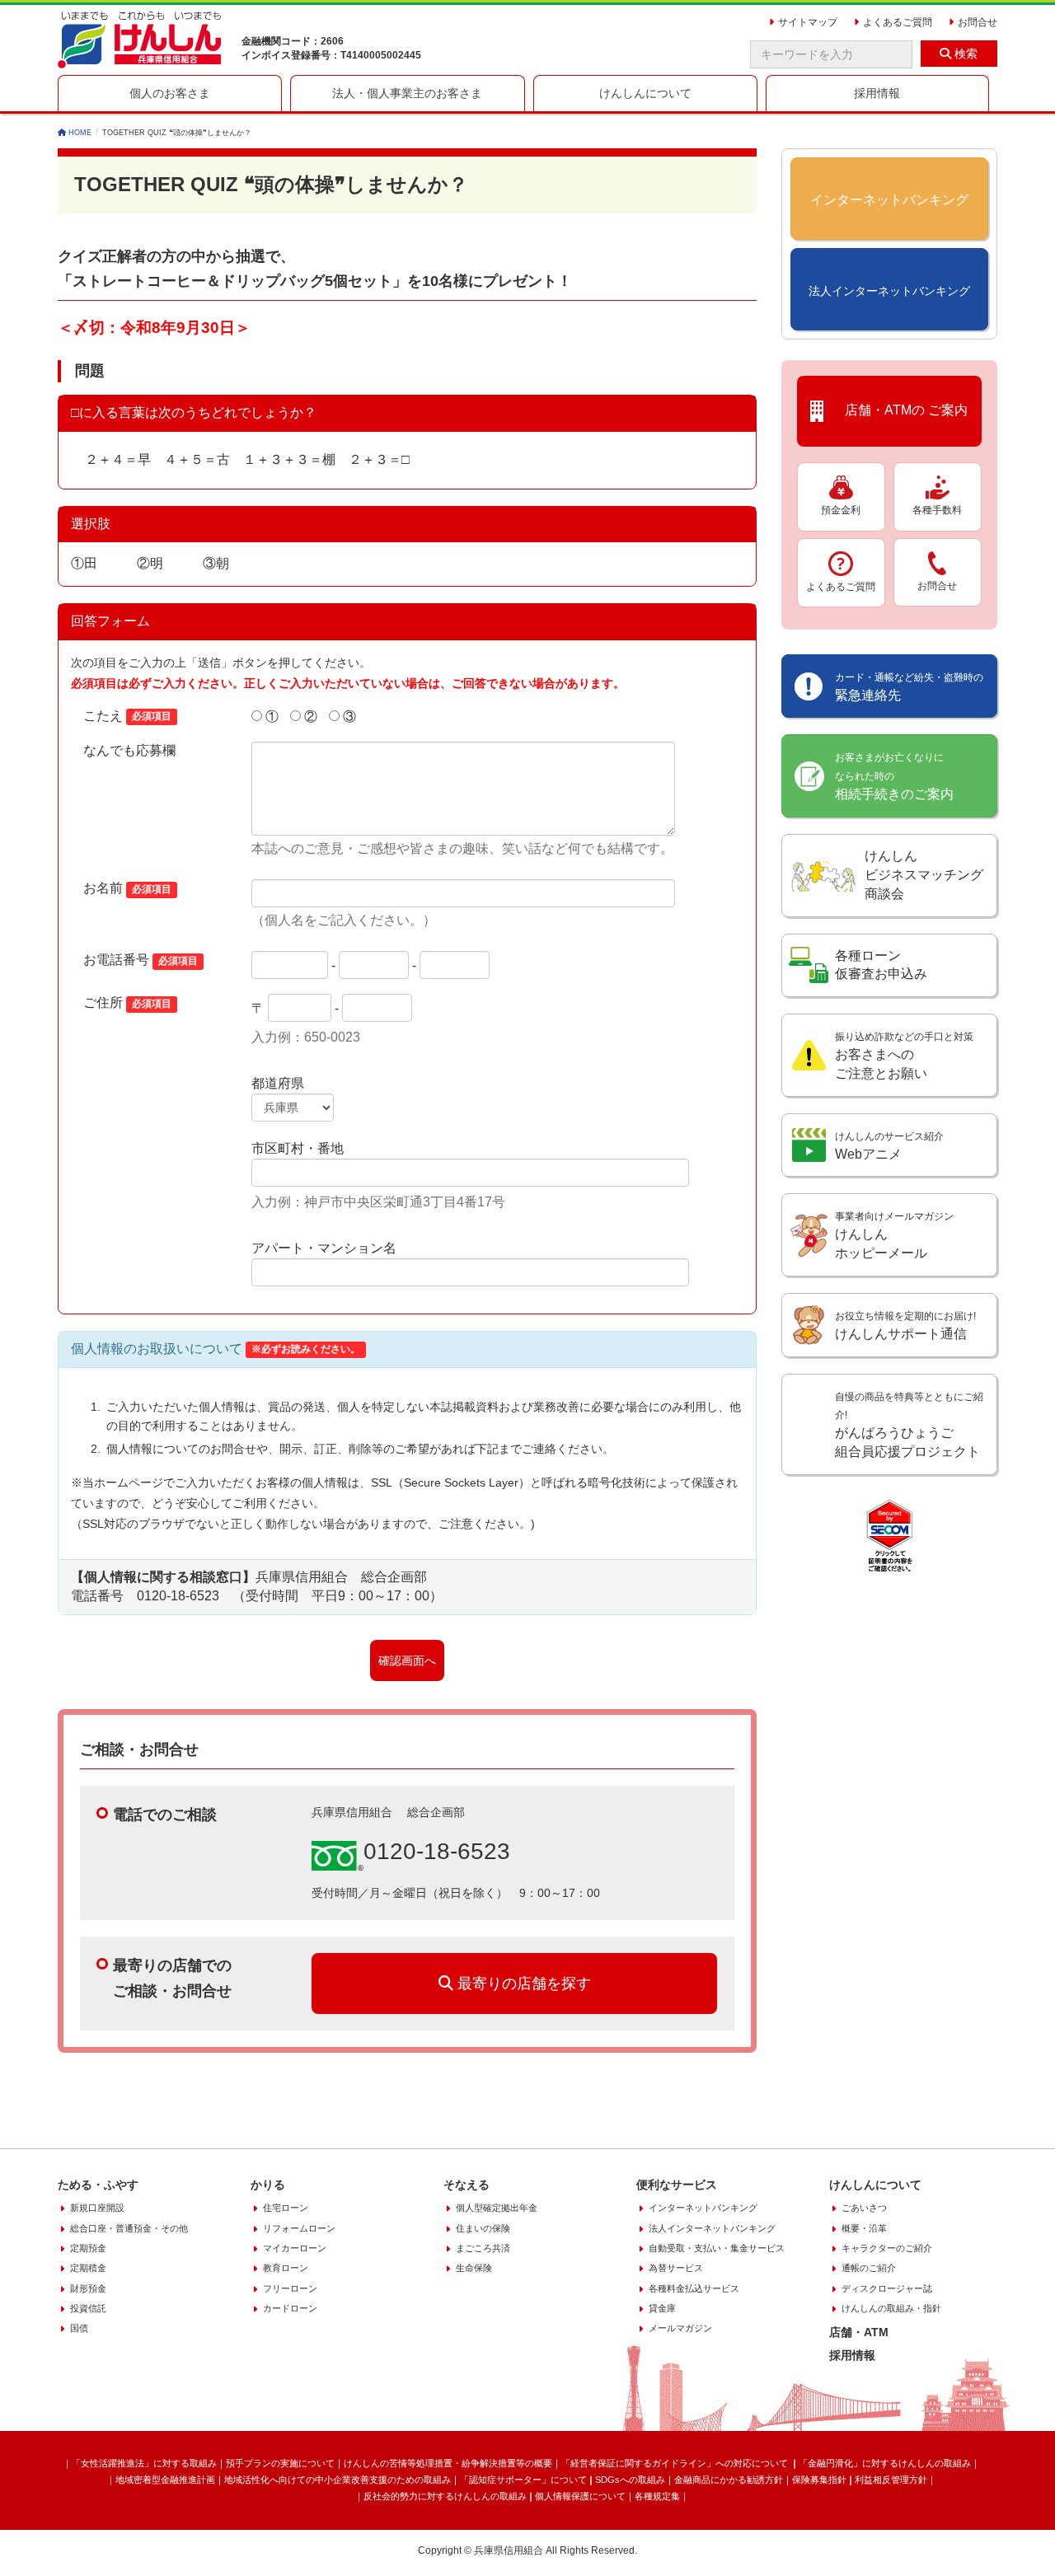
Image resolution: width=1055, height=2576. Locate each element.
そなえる (467, 2185)
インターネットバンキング (703, 2208)
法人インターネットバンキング (712, 2228)
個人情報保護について (580, 2496)
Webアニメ (889, 1146)
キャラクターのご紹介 (887, 2248)
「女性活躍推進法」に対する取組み (144, 2463)
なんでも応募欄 (129, 750)
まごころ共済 (483, 2248)
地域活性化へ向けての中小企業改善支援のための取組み (338, 2480)
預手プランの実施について (280, 2463)
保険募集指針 (819, 2480)
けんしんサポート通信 (905, 1325)
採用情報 (852, 2355)
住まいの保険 (483, 2228)
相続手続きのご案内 (894, 776)
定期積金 (88, 2268)
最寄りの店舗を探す (522, 1984)
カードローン (290, 2308)
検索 (964, 54)
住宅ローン (286, 2208)
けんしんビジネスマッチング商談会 (924, 875)
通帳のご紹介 (869, 2268)
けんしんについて (875, 2185)
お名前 (127, 888)
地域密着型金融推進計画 (165, 2480)
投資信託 (88, 2308)
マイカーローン (295, 2248)
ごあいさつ (864, 2208)
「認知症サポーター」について (523, 2480)
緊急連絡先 (909, 687)
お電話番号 (141, 960)
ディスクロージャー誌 (887, 2288)
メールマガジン (680, 2328)
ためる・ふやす (98, 2185)
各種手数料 (937, 510)
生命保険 (474, 2268)
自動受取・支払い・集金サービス (717, 2248)
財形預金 (88, 2288)
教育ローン (286, 2268)
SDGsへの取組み (630, 2480)
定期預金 (88, 2248)
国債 (79, 2328)
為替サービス (676, 2268)
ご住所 (127, 1002)
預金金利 (841, 510)
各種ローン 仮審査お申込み (881, 965)
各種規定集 (657, 2496)
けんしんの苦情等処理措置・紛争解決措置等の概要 (448, 2463)
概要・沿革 (864, 2228)
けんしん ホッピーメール (894, 1235)
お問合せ (937, 586)
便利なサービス (677, 2185)
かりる (268, 2185)
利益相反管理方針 (891, 2480)
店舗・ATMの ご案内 (900, 411)
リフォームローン (299, 2228)
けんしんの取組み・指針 (891, 2308)
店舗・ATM (859, 2332)
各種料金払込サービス (694, 2288)
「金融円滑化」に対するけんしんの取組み (885, 2463)
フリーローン (290, 2288)
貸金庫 (662, 2308)
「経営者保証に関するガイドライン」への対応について (676, 2463)
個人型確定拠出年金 (497, 2208)
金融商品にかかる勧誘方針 (729, 2480)
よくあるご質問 (841, 587)
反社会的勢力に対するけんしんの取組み (445, 2496)
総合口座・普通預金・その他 (129, 2228)
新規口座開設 (97, 2208)
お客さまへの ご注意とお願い (904, 1056)
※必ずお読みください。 (306, 1350)
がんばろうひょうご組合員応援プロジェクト (909, 1425)
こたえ (127, 716)
